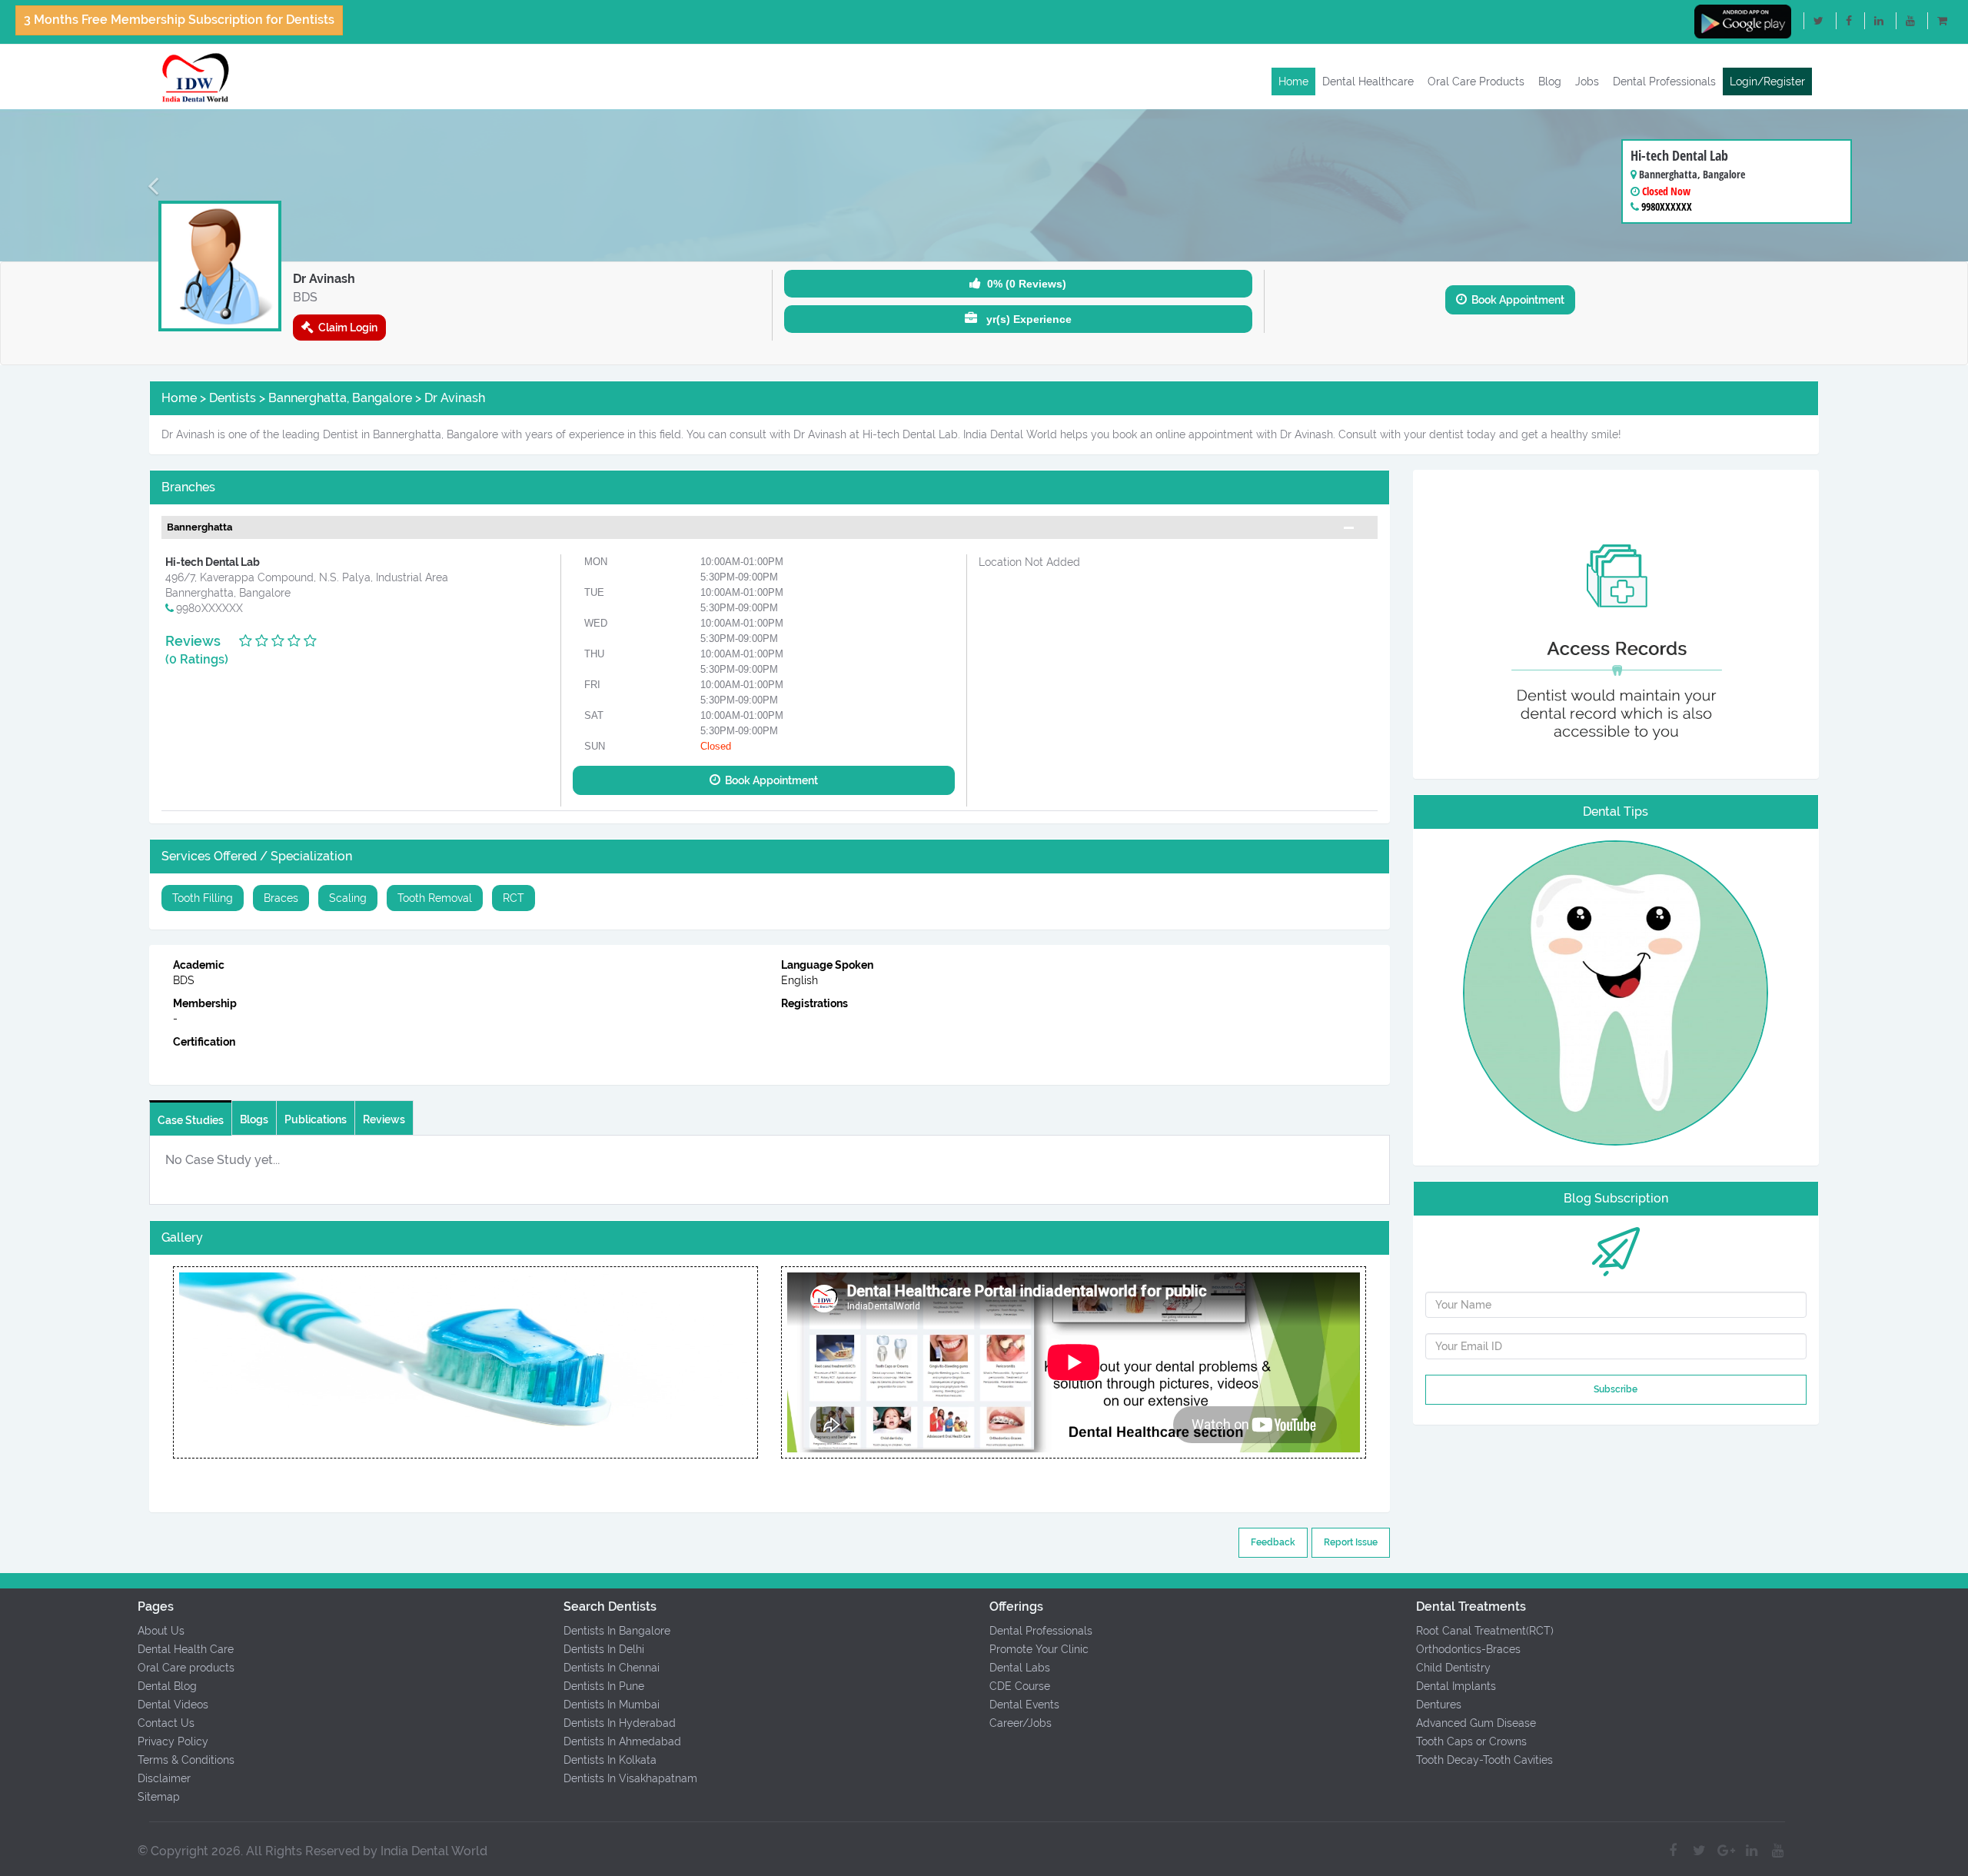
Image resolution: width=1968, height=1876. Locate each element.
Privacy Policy (173, 1741)
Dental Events (1024, 1705)
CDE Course (1020, 1686)
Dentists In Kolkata (610, 1760)
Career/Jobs (1021, 1723)
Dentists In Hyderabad (620, 1723)
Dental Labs (1020, 1668)
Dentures (1439, 1705)
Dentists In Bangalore (617, 1631)
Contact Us (166, 1723)
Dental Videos (173, 1705)
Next (758, 1362)
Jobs (1587, 81)
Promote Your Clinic (1039, 1649)
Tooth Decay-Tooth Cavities (1484, 1760)
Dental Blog (167, 1686)
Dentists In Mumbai (612, 1705)
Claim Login (346, 328)
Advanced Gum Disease (1476, 1723)
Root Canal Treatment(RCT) (1485, 1631)
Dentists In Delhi (604, 1649)
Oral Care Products (1476, 81)
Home (1293, 81)
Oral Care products (186, 1668)
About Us (161, 1631)
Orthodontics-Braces (1468, 1649)
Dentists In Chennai (612, 1668)
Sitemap (159, 1797)
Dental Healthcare (1368, 81)
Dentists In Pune (604, 1686)
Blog (1550, 81)
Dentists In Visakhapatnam (630, 1778)
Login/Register (1767, 81)
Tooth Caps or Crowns (1471, 1741)
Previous (173, 1362)
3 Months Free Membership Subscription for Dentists (179, 20)
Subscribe (1616, 1389)
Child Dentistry (1453, 1668)
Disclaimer (164, 1778)
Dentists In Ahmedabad (622, 1741)
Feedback (1273, 1542)
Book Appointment (1516, 300)
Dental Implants (1456, 1686)
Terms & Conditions (186, 1760)
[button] (148, 185)
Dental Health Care (186, 1649)
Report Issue (1351, 1542)
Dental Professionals (1664, 81)
